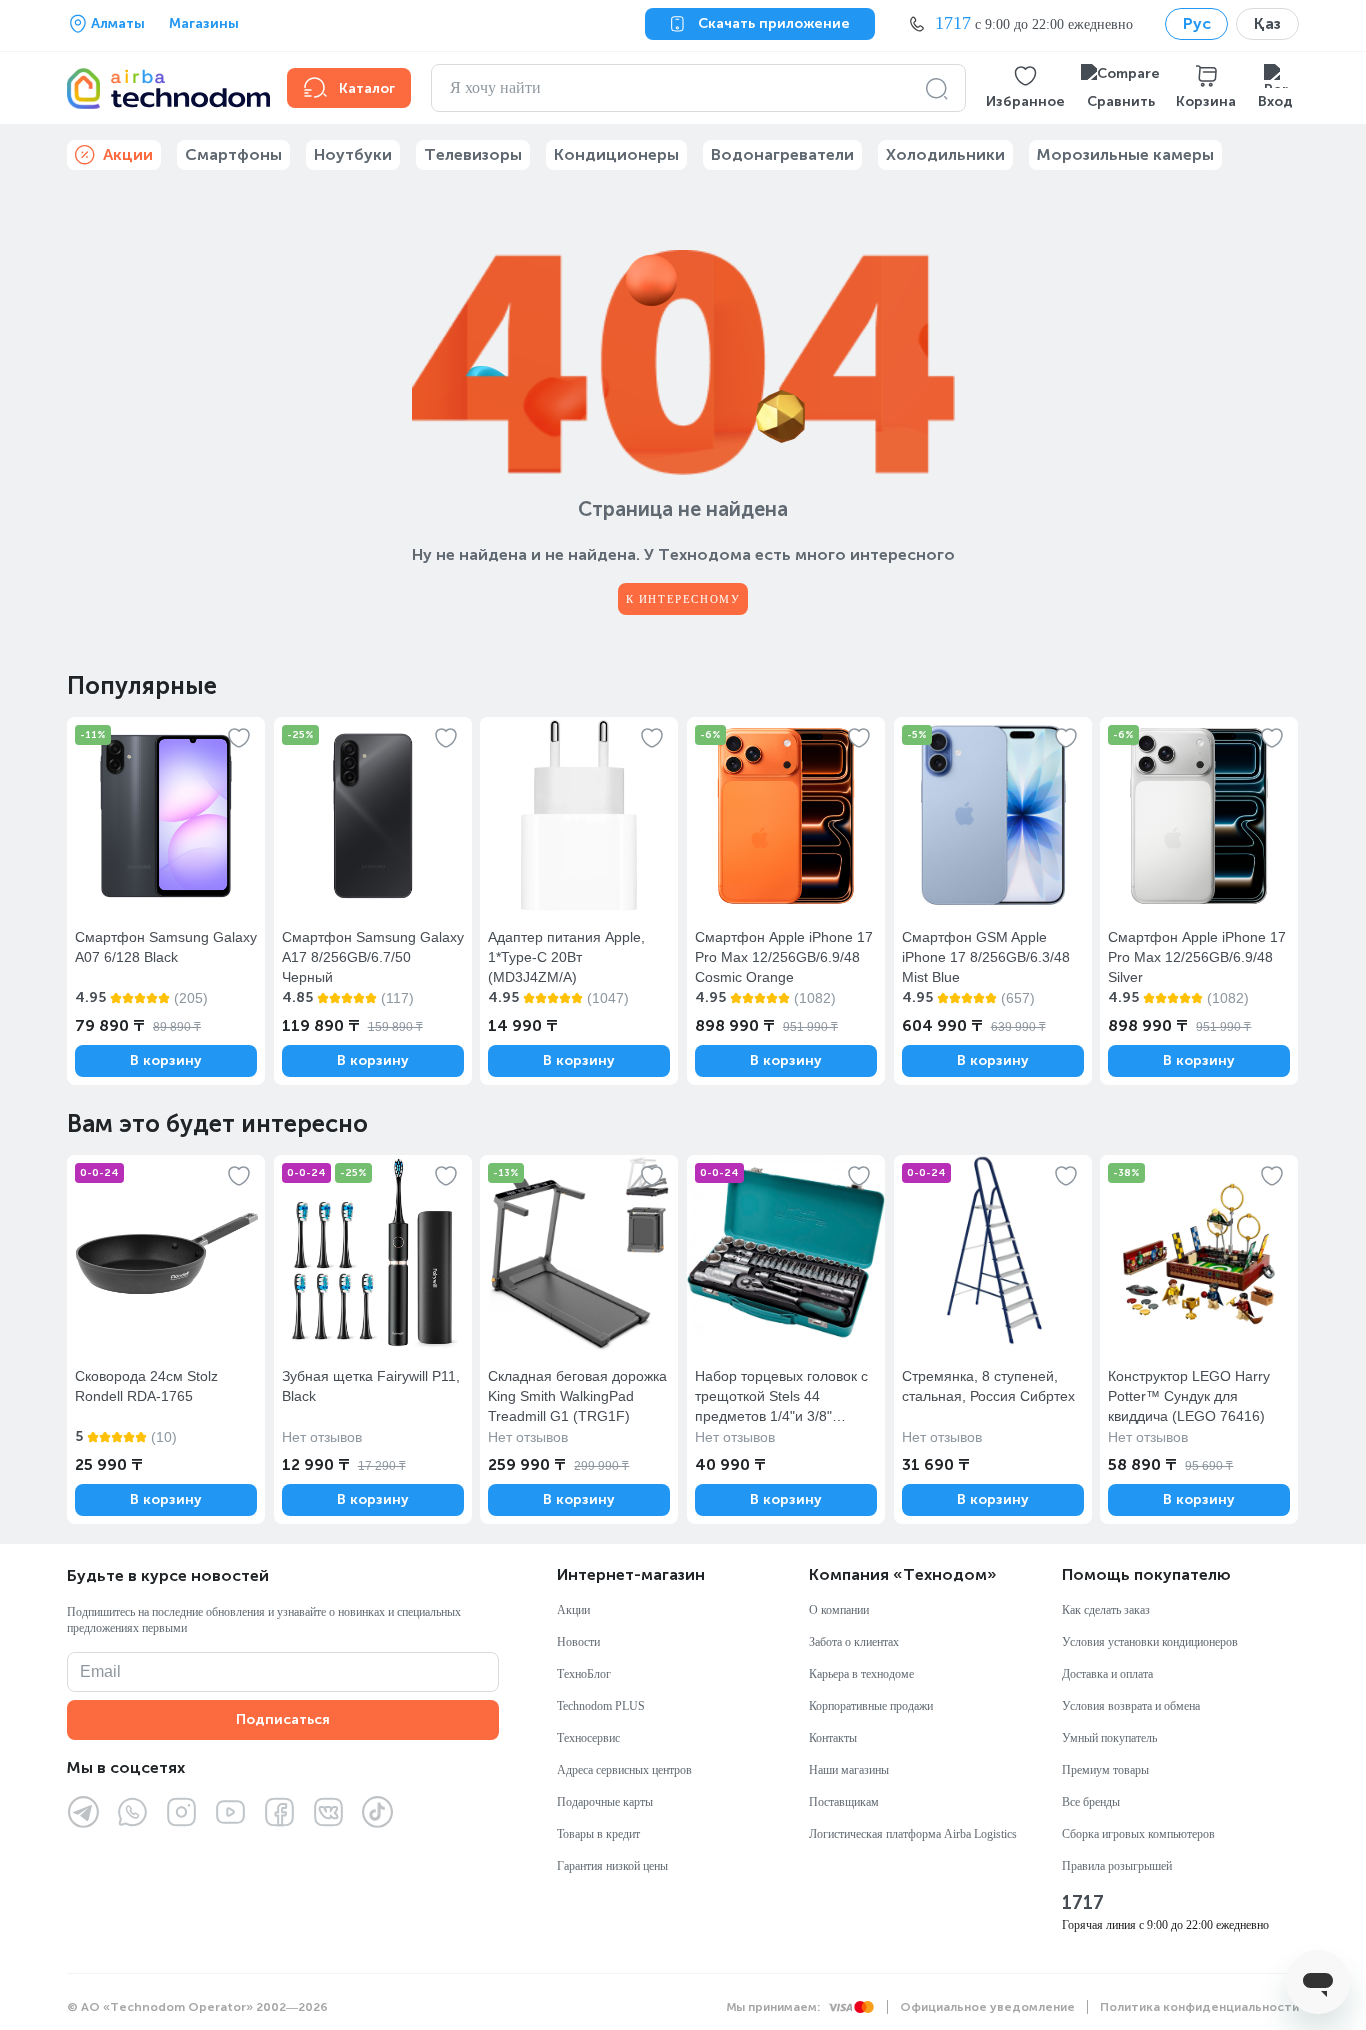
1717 (1083, 1903)
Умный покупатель (1109, 1738)
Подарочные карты (605, 1802)
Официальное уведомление (987, 2007)
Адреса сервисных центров (624, 1770)
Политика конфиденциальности (1199, 2007)
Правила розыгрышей (1117, 1866)
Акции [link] (128, 154)
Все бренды (1091, 1802)
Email (100, 1671)
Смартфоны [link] (233, 154)
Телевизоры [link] (473, 154)
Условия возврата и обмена (1131, 1706)
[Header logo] (165, 88)
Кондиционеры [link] (616, 154)
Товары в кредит (598, 1834)
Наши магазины (849, 1770)
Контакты (833, 1738)
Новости (578, 1642)
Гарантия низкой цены (612, 1866)
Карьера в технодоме (861, 1674)
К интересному (683, 599)
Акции (573, 1610)
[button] (1025, 88)
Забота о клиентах (854, 1642)
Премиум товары (1105, 1770)
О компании (839, 1610)
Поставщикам (844, 1802)
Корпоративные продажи (871, 1706)
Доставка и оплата (1107, 1674)
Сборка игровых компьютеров (1138, 1834)
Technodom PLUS (601, 1706)
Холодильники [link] (945, 154)
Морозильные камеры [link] (1125, 154)
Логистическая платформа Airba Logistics (913, 1834)
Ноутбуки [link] (353, 154)
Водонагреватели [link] (782, 154)
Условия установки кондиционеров (1150, 1642)
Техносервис (588, 1738)
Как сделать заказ (1106, 1610)
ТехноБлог (584, 1674)
